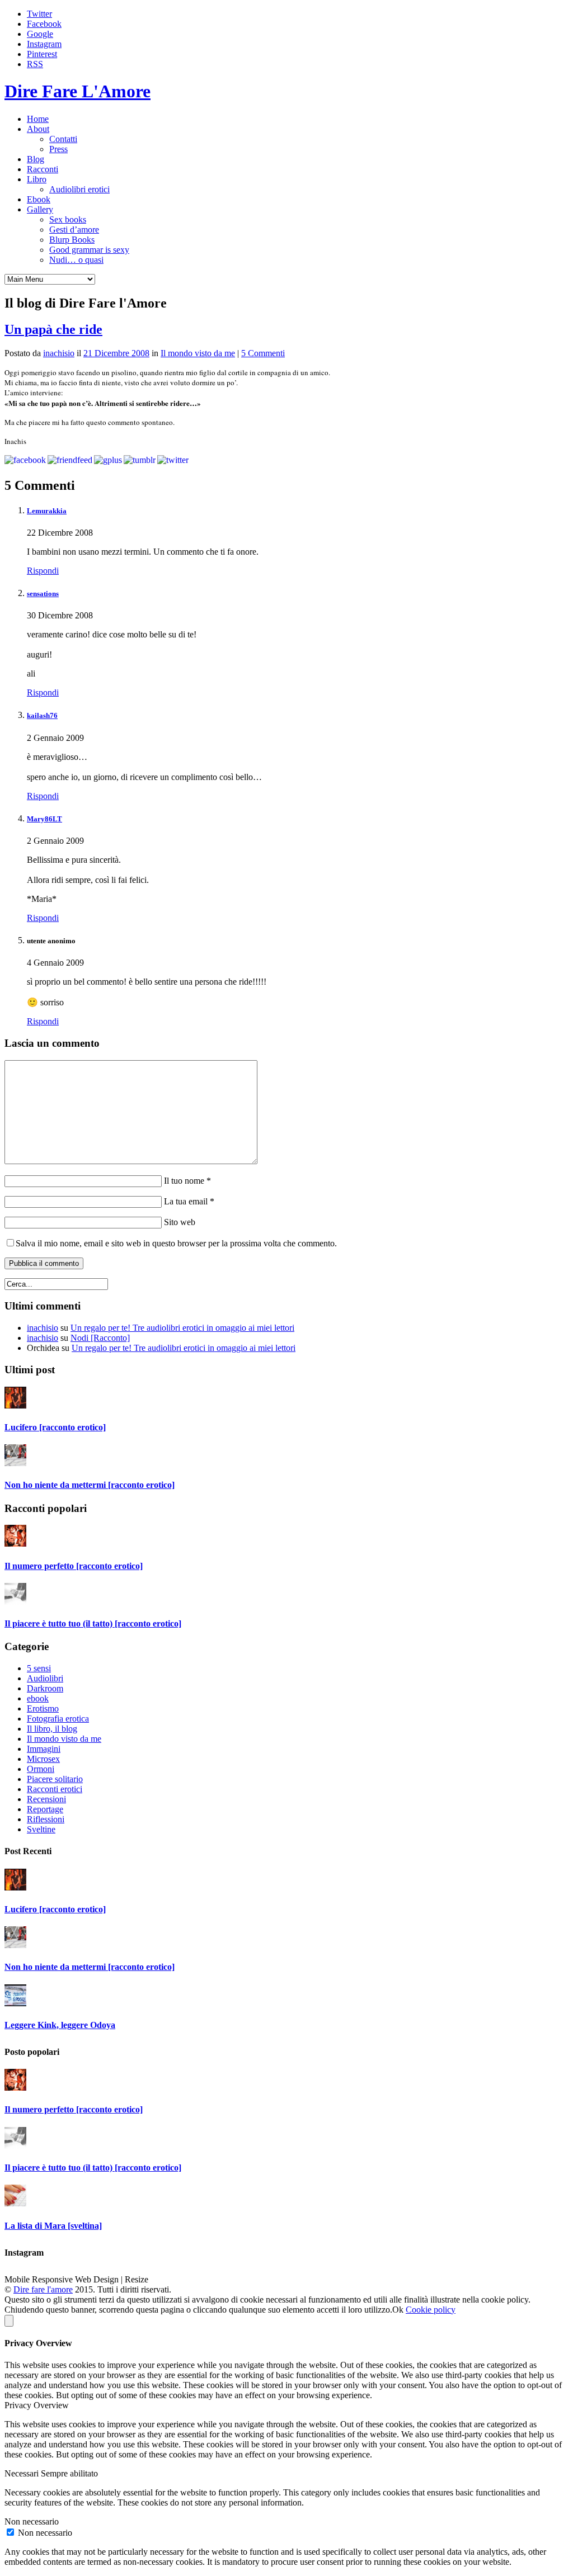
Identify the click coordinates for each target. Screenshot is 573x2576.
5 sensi (39, 1668)
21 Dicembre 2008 (116, 353)
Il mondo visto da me (198, 353)
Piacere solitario (55, 1779)
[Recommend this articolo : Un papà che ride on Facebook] (25, 460)
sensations (43, 594)
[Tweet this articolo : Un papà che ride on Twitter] (173, 460)
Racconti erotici (55, 1789)
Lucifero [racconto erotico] (55, 1427)
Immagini (44, 1749)
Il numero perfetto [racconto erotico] (74, 1566)
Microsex (43, 1759)
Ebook (39, 199)
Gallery (40, 209)
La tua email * (188, 1201)
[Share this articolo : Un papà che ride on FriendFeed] (70, 460)
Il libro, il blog (52, 1729)
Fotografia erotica (58, 1719)
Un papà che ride (53, 329)
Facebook (44, 24)
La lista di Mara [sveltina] (53, 2226)
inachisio (59, 353)
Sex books (68, 219)
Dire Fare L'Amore (78, 91)
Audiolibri (45, 1678)
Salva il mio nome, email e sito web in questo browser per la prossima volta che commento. (176, 1243)
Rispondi (43, 571)
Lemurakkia (47, 511)
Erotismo (43, 1708)
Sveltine (41, 1829)
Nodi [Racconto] (100, 1338)
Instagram (44, 44)
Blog (36, 159)
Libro (37, 179)
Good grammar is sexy (89, 250)
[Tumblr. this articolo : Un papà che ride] (140, 460)
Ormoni (41, 1769)
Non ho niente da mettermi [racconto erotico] (90, 1485)
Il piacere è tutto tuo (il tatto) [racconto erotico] (93, 1623)
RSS (35, 64)
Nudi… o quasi (76, 260)
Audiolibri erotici (79, 189)
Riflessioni (46, 1819)
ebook (38, 1698)
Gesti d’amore (74, 230)
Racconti (43, 169)
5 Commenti (263, 353)
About (38, 129)
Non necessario (45, 2533)
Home (38, 119)
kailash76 (42, 715)
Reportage (45, 1809)
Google (40, 34)
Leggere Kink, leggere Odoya (60, 2025)
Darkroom (45, 1688)
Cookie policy (431, 2310)
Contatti (63, 139)
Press (58, 149)
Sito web (179, 1222)
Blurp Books (72, 240)
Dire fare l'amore (43, 2289)
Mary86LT (44, 819)
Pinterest (42, 54)
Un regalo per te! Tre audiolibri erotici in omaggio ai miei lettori (182, 1328)
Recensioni (46, 1799)
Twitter (39, 14)
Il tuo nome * (186, 1181)
